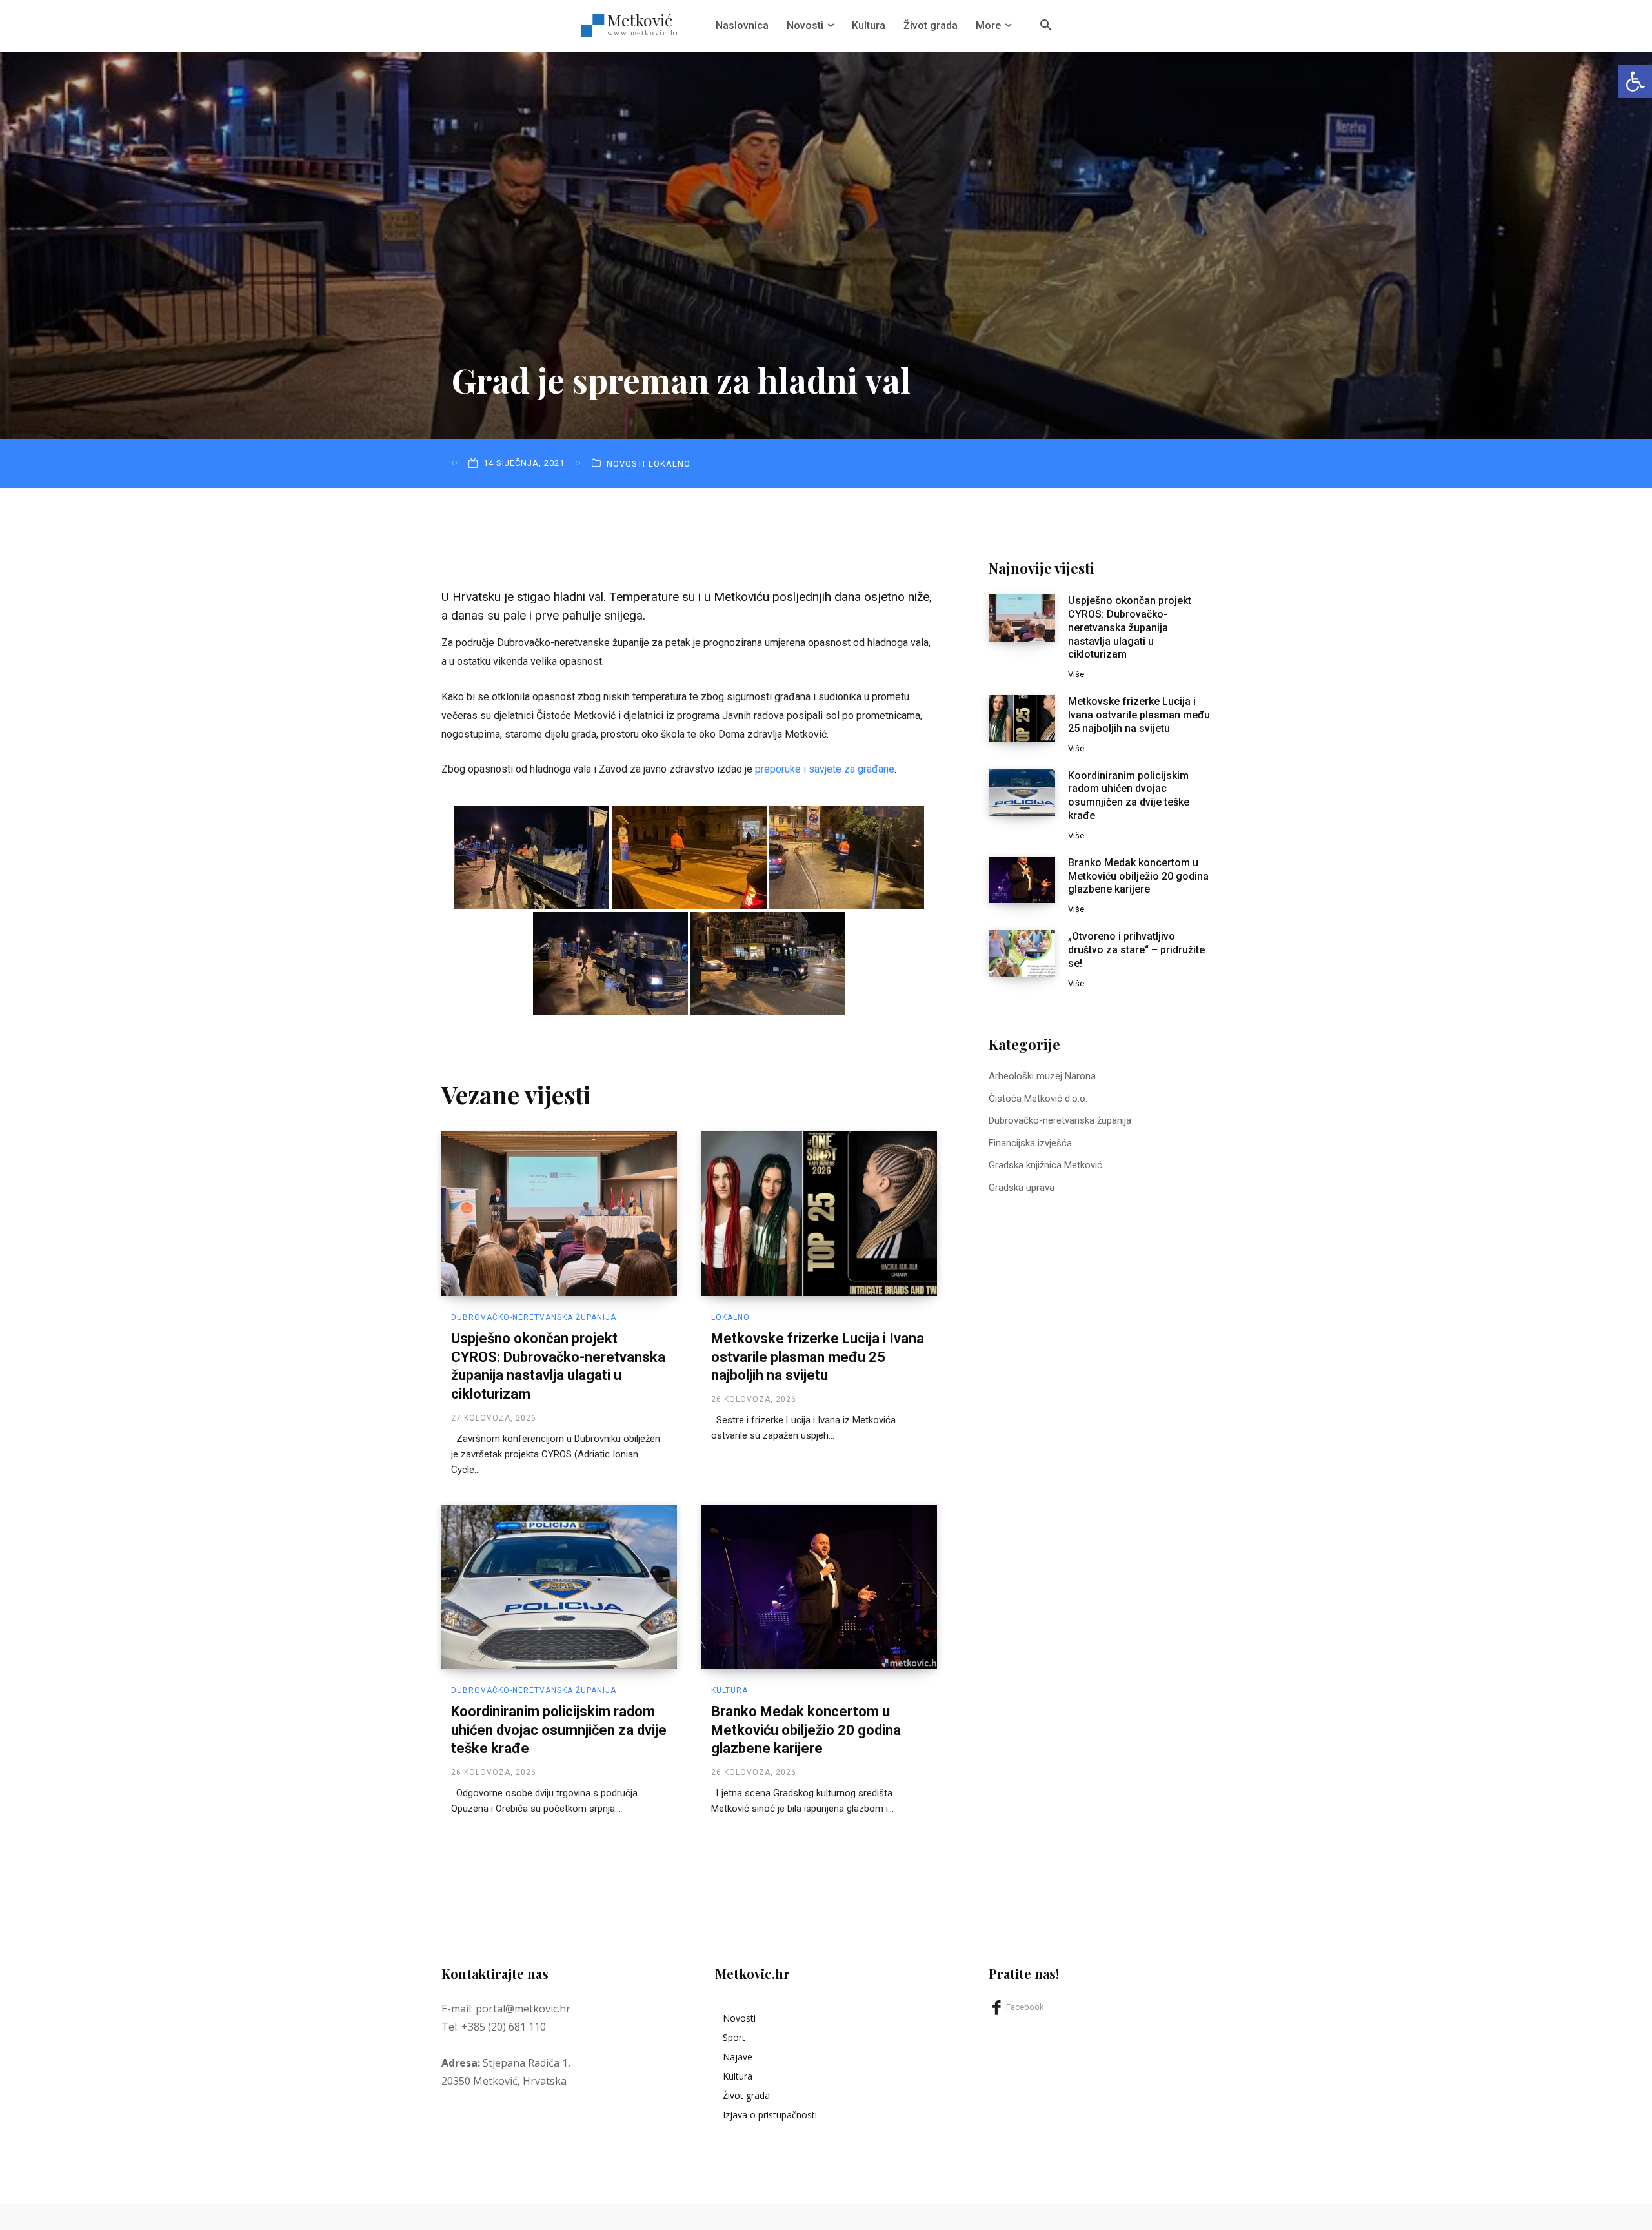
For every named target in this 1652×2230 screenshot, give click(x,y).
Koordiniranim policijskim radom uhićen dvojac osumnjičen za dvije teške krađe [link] (559, 1730)
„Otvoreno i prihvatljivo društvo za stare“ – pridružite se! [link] (1136, 950)
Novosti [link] (626, 464)
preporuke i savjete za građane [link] (825, 769)
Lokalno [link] (670, 464)
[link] (1635, 81)
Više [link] (1076, 674)
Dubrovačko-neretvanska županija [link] (534, 1317)
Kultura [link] (730, 1690)
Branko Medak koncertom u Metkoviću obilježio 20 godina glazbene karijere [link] (806, 1730)
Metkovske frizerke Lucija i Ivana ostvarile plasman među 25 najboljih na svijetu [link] (818, 1357)
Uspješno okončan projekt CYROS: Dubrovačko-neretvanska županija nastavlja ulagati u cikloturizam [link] (1130, 627)
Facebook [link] (1025, 2007)
